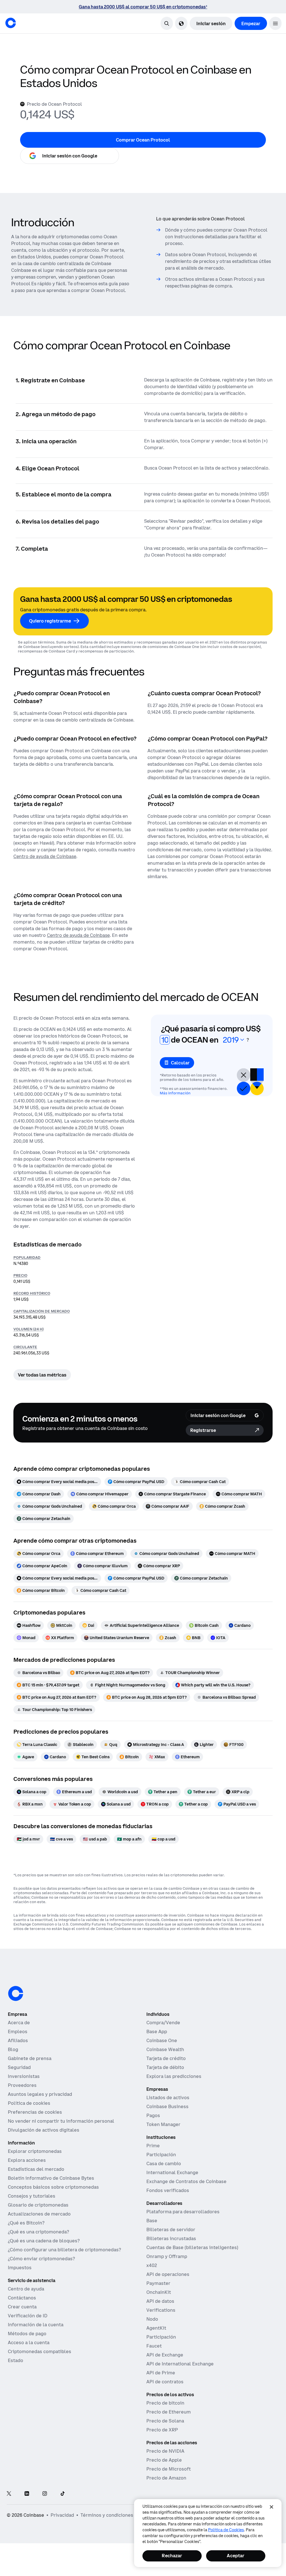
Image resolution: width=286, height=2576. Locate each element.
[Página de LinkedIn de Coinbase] (27, 2494)
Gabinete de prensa (30, 2058)
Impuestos (20, 2268)
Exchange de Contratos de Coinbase (186, 2181)
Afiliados (18, 2040)
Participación (161, 2155)
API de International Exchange (180, 2364)
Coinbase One (162, 2040)
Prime (153, 2146)
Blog (13, 2049)
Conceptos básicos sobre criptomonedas (53, 2187)
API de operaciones (168, 2274)
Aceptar (236, 2556)
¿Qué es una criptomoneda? (38, 2232)
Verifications (161, 2310)
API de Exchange (165, 2355)
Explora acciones (27, 2160)
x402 (152, 2265)
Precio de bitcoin (165, 2403)
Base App (157, 2031)
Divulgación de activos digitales (44, 2130)
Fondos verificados (168, 2190)
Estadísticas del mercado (36, 2169)
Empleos (18, 2031)
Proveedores (22, 2085)
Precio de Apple (164, 2460)
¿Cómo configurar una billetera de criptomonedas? (64, 2250)
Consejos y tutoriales (32, 2196)
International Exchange (172, 2172)
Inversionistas (24, 2076)
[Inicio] (11, 23)
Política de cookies (29, 2103)
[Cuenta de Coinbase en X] (9, 2494)
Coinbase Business (167, 2106)
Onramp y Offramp (167, 2256)
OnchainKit (159, 2292)
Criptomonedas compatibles (40, 2351)
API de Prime (161, 2373)
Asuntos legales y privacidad (40, 2094)
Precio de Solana (165, 2421)
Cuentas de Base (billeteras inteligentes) (192, 2247)
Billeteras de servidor (171, 2229)
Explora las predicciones (174, 2076)
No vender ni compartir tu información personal (61, 2121)
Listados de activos (168, 2097)
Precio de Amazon (166, 2478)
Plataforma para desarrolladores (183, 2212)
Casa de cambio (164, 2163)
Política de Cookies (226, 2530)
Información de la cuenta (36, 2325)
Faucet (154, 2346)
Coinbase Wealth (165, 2049)
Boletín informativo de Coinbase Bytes (51, 2178)
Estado (16, 2360)
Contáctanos (22, 2298)
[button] (275, 23)
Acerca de (19, 2023)
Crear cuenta (22, 2307)
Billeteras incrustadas (171, 2238)
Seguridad (19, 2067)
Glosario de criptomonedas (38, 2205)
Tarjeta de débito (165, 2067)
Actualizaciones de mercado (39, 2214)
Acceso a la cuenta (29, 2342)
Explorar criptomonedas (35, 2151)
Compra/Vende (163, 2023)
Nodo (152, 2319)
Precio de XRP (162, 2430)
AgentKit (156, 2328)
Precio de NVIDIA (165, 2451)
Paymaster (158, 2283)
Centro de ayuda (26, 2289)
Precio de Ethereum (169, 2412)
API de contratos (165, 2382)
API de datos (160, 2301)
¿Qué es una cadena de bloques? (44, 2241)
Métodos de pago (27, 2334)
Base (152, 2221)
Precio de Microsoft (169, 2469)
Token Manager (163, 2124)
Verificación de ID (28, 2316)
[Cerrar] (271, 2507)
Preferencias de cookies (35, 2112)
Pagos (153, 2115)
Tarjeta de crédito (166, 2058)
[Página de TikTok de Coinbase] (63, 2494)
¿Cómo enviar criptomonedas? (41, 2259)
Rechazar (172, 2556)
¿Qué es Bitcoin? (26, 2223)
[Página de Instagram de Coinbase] (45, 2494)
